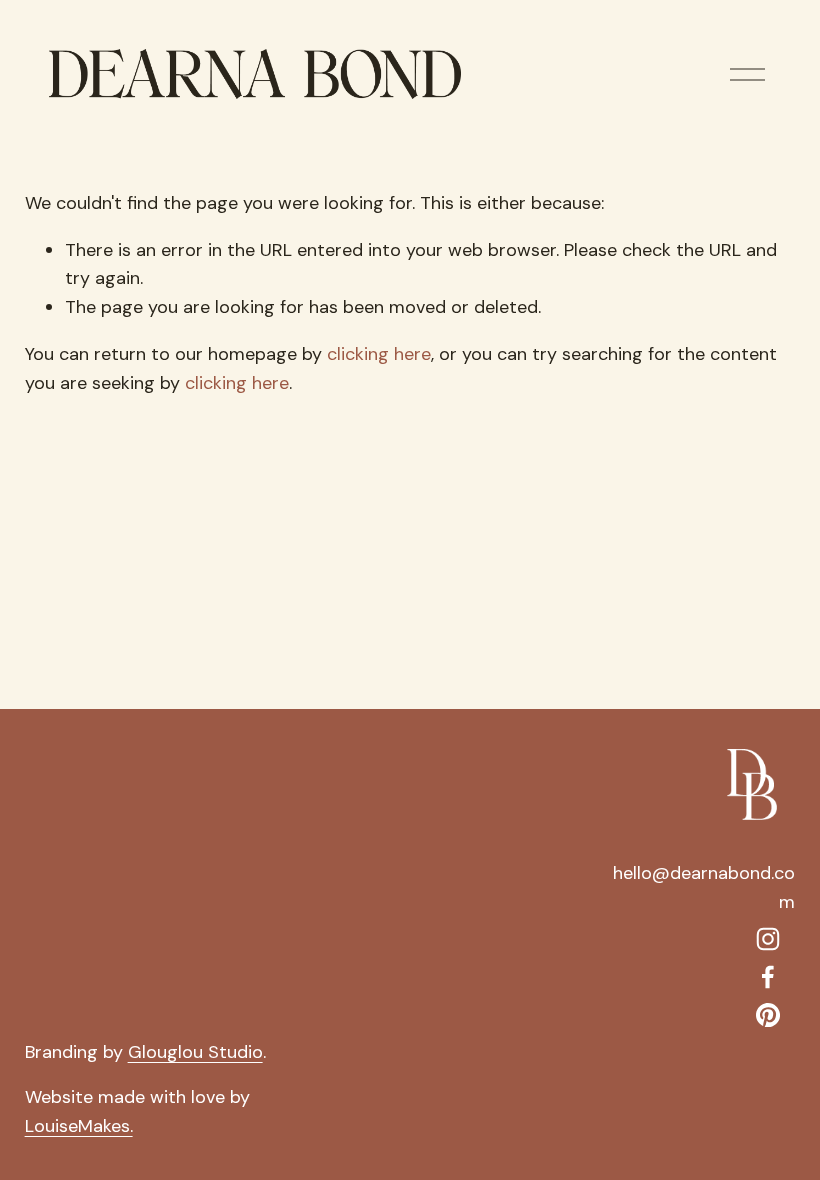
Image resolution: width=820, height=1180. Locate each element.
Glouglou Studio (195, 1052)
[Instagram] (768, 939)
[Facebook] (768, 977)
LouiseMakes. (79, 1126)
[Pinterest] (768, 1015)
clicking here (379, 354)
